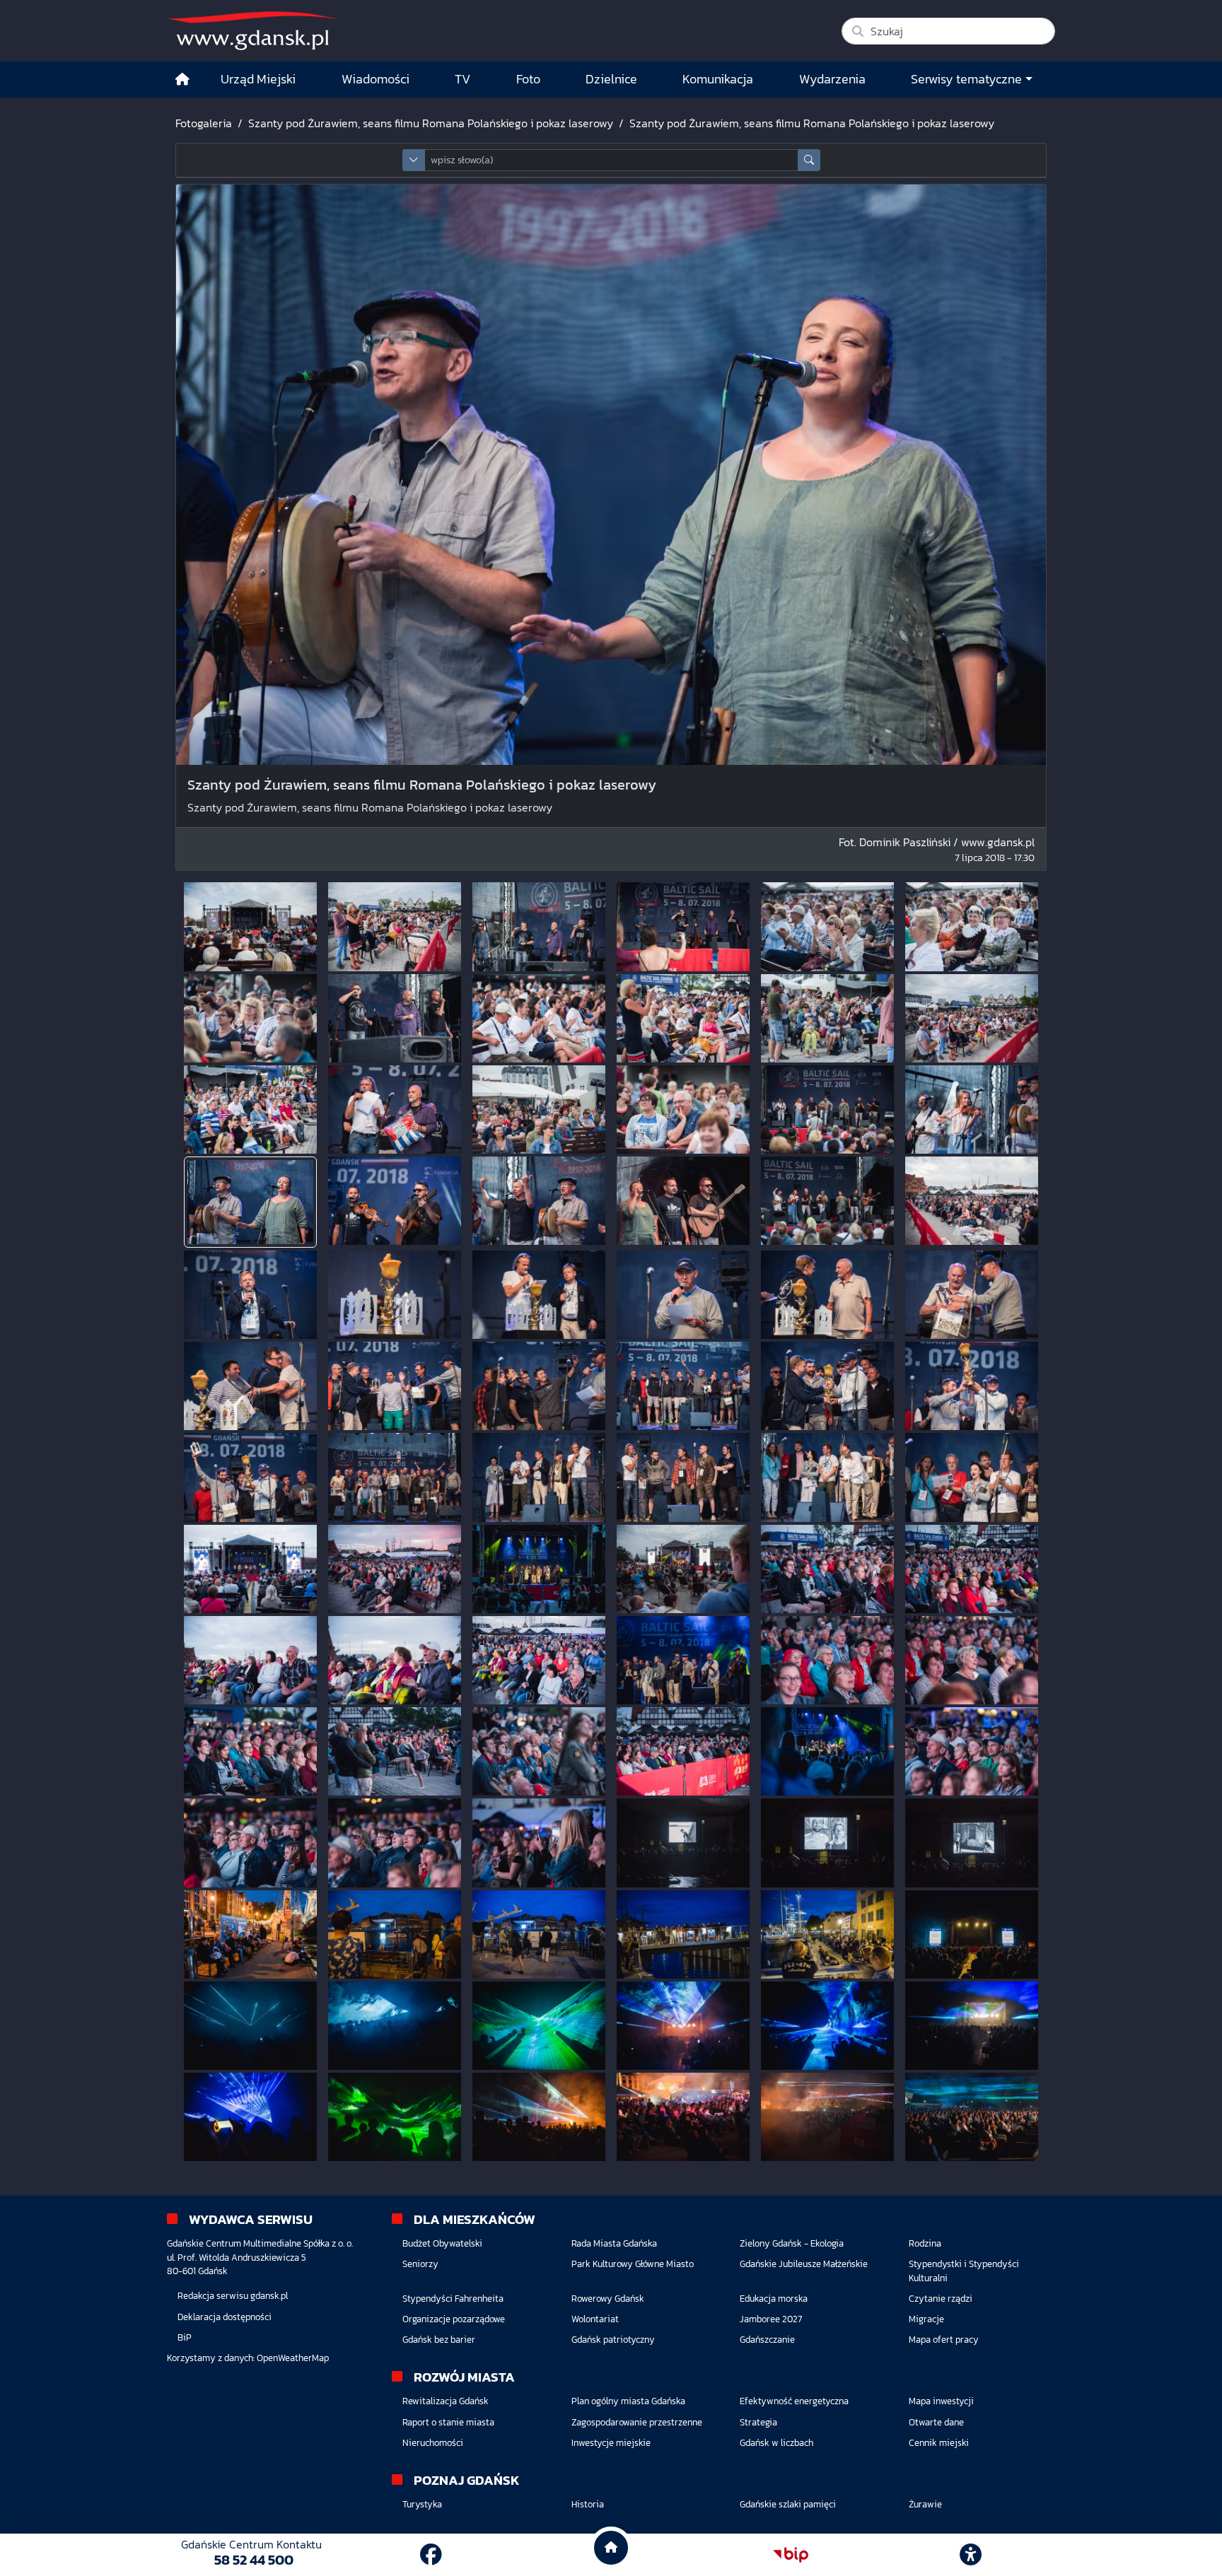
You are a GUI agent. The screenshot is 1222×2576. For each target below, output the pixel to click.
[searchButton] (809, 160)
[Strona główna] (182, 80)
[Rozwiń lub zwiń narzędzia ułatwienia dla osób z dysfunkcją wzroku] (971, 2555)
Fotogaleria (204, 123)
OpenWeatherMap (293, 2358)
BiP (185, 2337)
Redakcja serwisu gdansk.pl (233, 2296)
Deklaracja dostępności (225, 2317)
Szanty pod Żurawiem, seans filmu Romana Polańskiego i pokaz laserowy (431, 123)
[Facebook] (431, 2555)
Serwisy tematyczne (966, 79)
